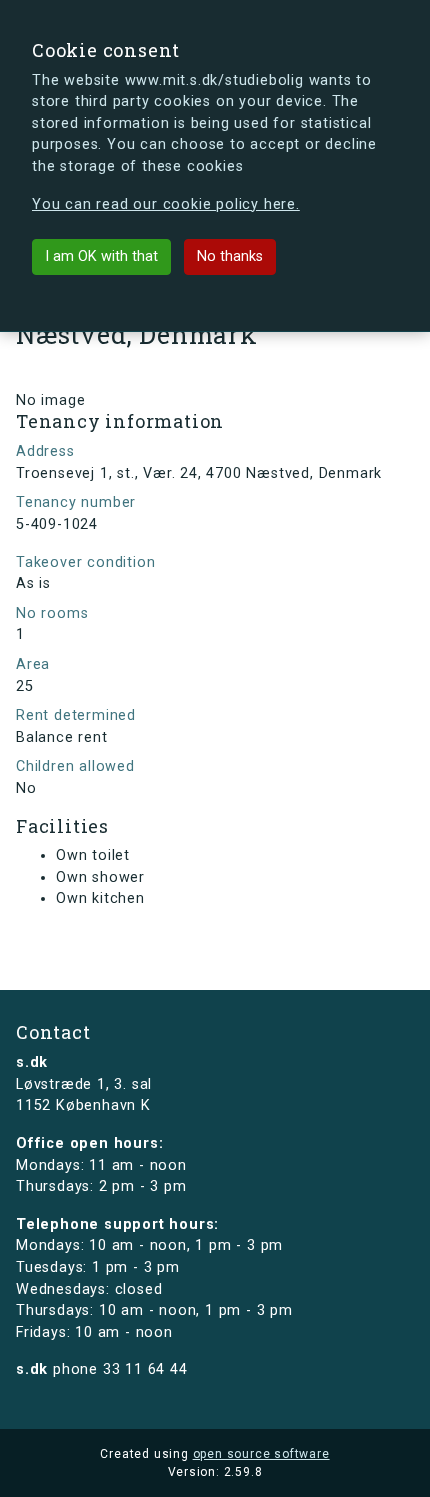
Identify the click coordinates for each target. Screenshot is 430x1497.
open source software (261, 1454)
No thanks (230, 256)
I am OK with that (101, 256)
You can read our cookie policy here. (166, 204)
